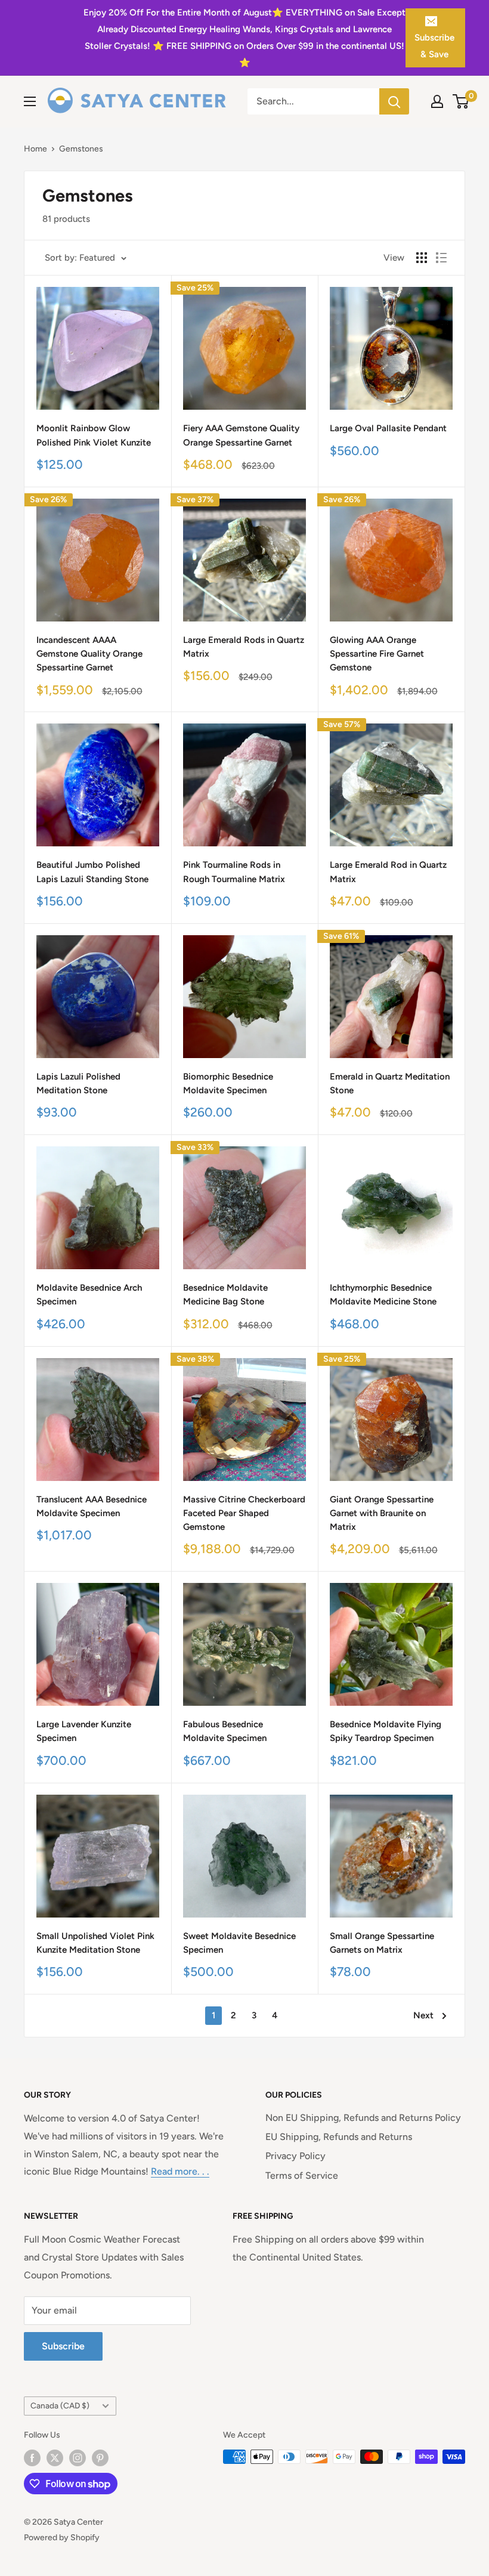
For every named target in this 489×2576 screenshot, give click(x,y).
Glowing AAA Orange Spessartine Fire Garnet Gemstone (377, 654)
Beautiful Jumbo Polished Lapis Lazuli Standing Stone (92, 872)
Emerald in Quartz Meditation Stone (390, 1083)
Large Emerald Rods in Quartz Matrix (244, 647)
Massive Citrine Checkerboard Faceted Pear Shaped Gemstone (244, 1513)
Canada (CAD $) (60, 2405)
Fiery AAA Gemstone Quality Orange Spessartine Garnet (241, 435)
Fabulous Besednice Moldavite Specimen (225, 1731)
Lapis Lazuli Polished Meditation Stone (78, 1083)
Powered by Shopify (62, 2538)
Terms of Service (302, 2175)
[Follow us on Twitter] (55, 2458)
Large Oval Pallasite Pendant (388, 428)
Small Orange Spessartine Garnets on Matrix (382, 1943)
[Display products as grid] (422, 258)
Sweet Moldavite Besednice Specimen (239, 1943)
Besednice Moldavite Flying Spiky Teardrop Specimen (386, 1731)
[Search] (394, 101)
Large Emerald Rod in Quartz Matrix (388, 872)
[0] (461, 101)
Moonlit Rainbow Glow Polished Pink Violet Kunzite (94, 435)
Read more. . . (180, 2171)
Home (35, 149)
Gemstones (81, 149)
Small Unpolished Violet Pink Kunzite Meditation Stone (95, 1943)
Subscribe (63, 2346)
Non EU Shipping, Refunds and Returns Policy (363, 2118)
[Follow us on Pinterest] (100, 2458)
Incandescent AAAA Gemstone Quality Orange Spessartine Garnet (89, 654)
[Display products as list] (441, 258)
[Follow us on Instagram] (78, 2458)
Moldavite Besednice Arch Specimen (89, 1295)
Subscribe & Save (434, 46)
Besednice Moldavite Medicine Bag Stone (225, 1295)
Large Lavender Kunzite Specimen (84, 1731)
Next (423, 2015)
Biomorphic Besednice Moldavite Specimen (228, 1083)
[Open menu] (30, 101)
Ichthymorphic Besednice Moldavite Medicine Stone (383, 1295)
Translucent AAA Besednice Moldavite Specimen (92, 1506)
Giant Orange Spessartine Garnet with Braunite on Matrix (382, 1513)
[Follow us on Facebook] (32, 2458)
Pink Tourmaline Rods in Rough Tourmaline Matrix (234, 872)
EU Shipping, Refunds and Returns (339, 2137)
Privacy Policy (295, 2156)
